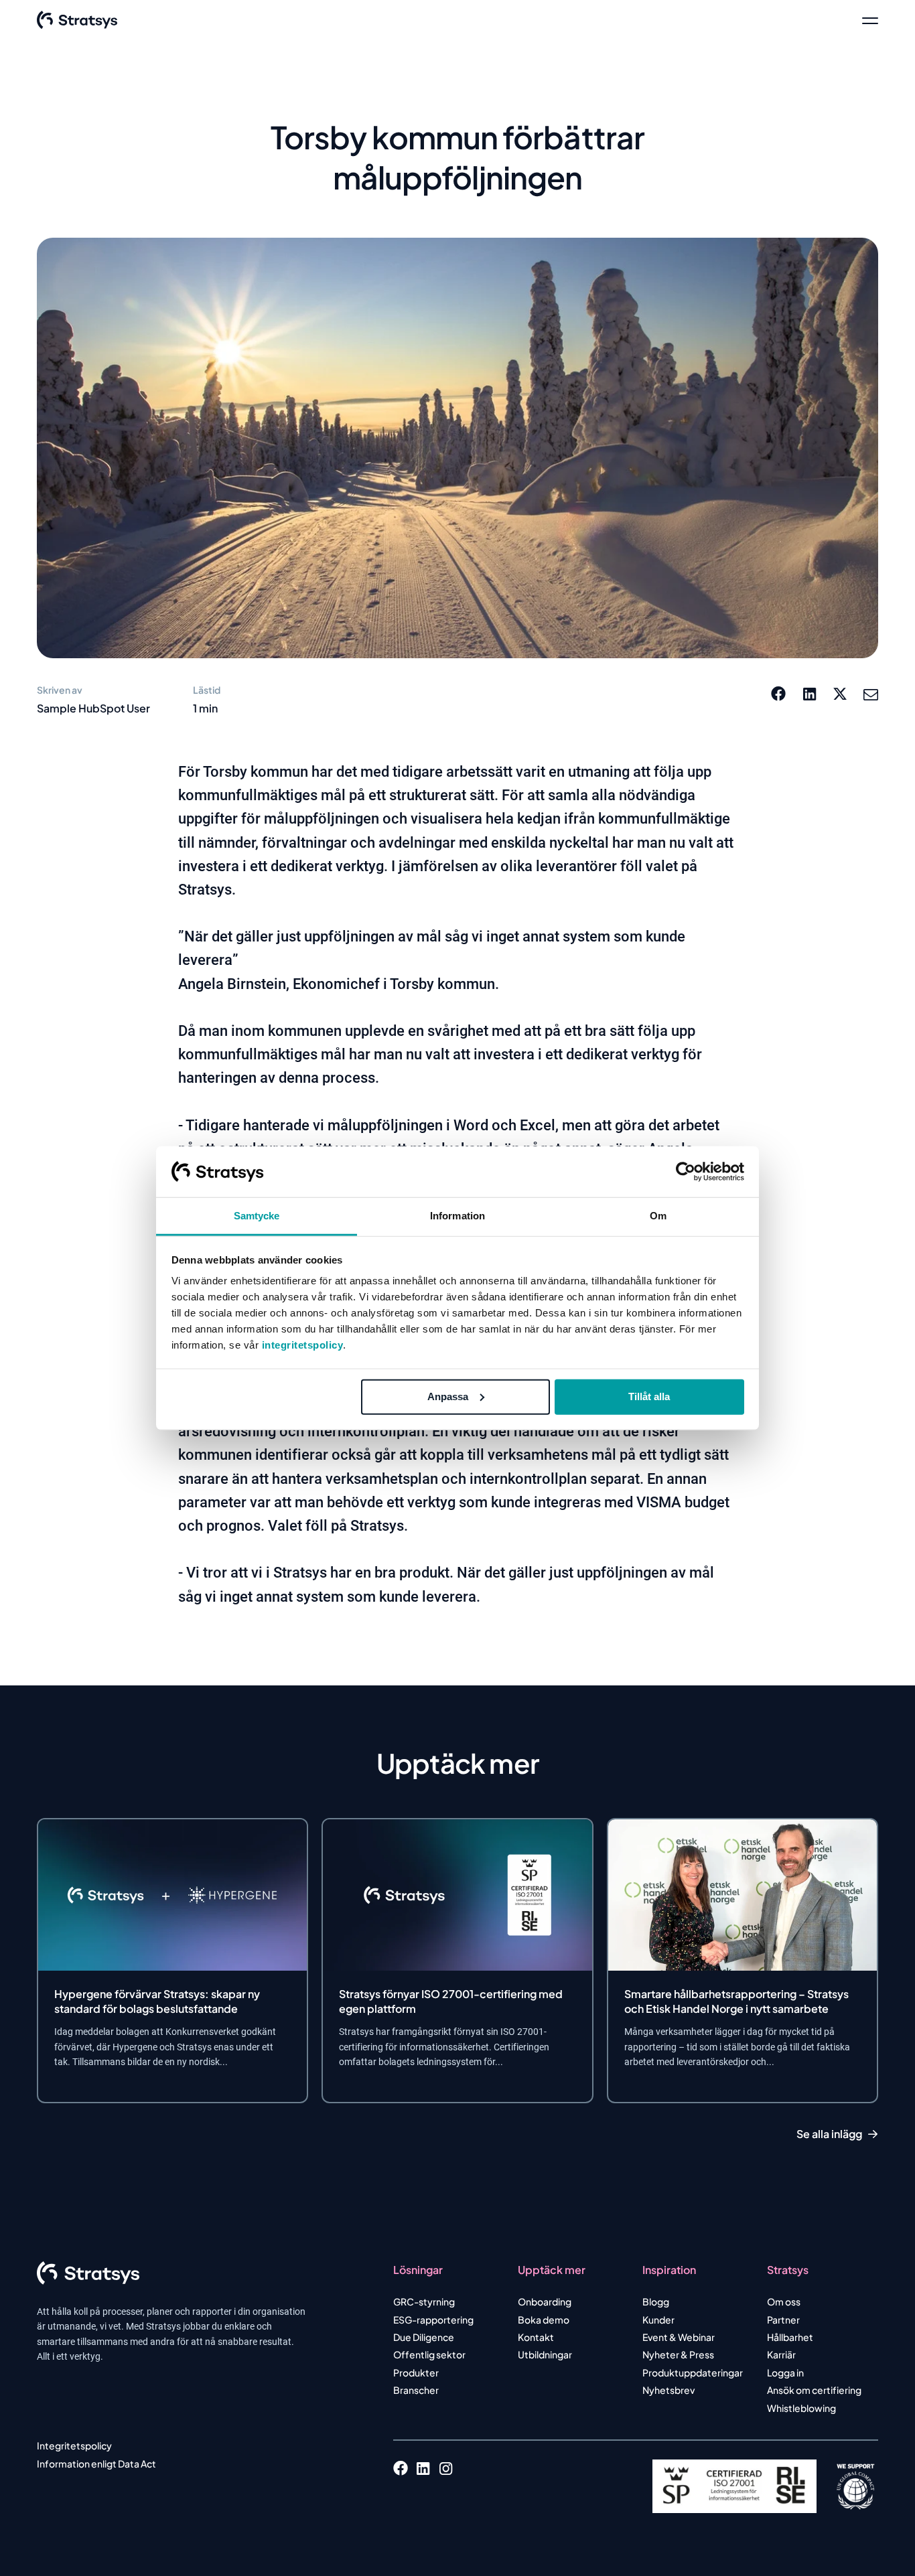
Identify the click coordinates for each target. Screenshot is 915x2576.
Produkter (416, 2372)
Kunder (658, 2320)
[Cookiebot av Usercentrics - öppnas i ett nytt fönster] (686, 1172)
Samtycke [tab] (257, 1216)
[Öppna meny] (870, 20)
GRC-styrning (424, 2301)
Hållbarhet (790, 2337)
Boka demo (544, 2320)
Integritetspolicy (74, 2445)
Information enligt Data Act (96, 2464)
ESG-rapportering (433, 2320)
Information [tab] (457, 1216)
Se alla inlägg (829, 2134)
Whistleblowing (801, 2408)
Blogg (656, 2301)
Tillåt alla (649, 1396)
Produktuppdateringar (693, 2372)
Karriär (781, 2354)
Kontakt (536, 2337)
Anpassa (448, 1396)
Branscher (416, 2390)
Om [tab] (658, 1216)
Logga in (785, 2372)
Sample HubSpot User (93, 708)
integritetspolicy (303, 1345)
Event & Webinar (679, 2337)
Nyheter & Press (678, 2354)
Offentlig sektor (429, 2354)
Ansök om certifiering (814, 2390)
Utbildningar (545, 2354)
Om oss (784, 2301)
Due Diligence (424, 2337)
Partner (783, 2320)
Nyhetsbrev (668, 2390)
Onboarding (545, 2301)
